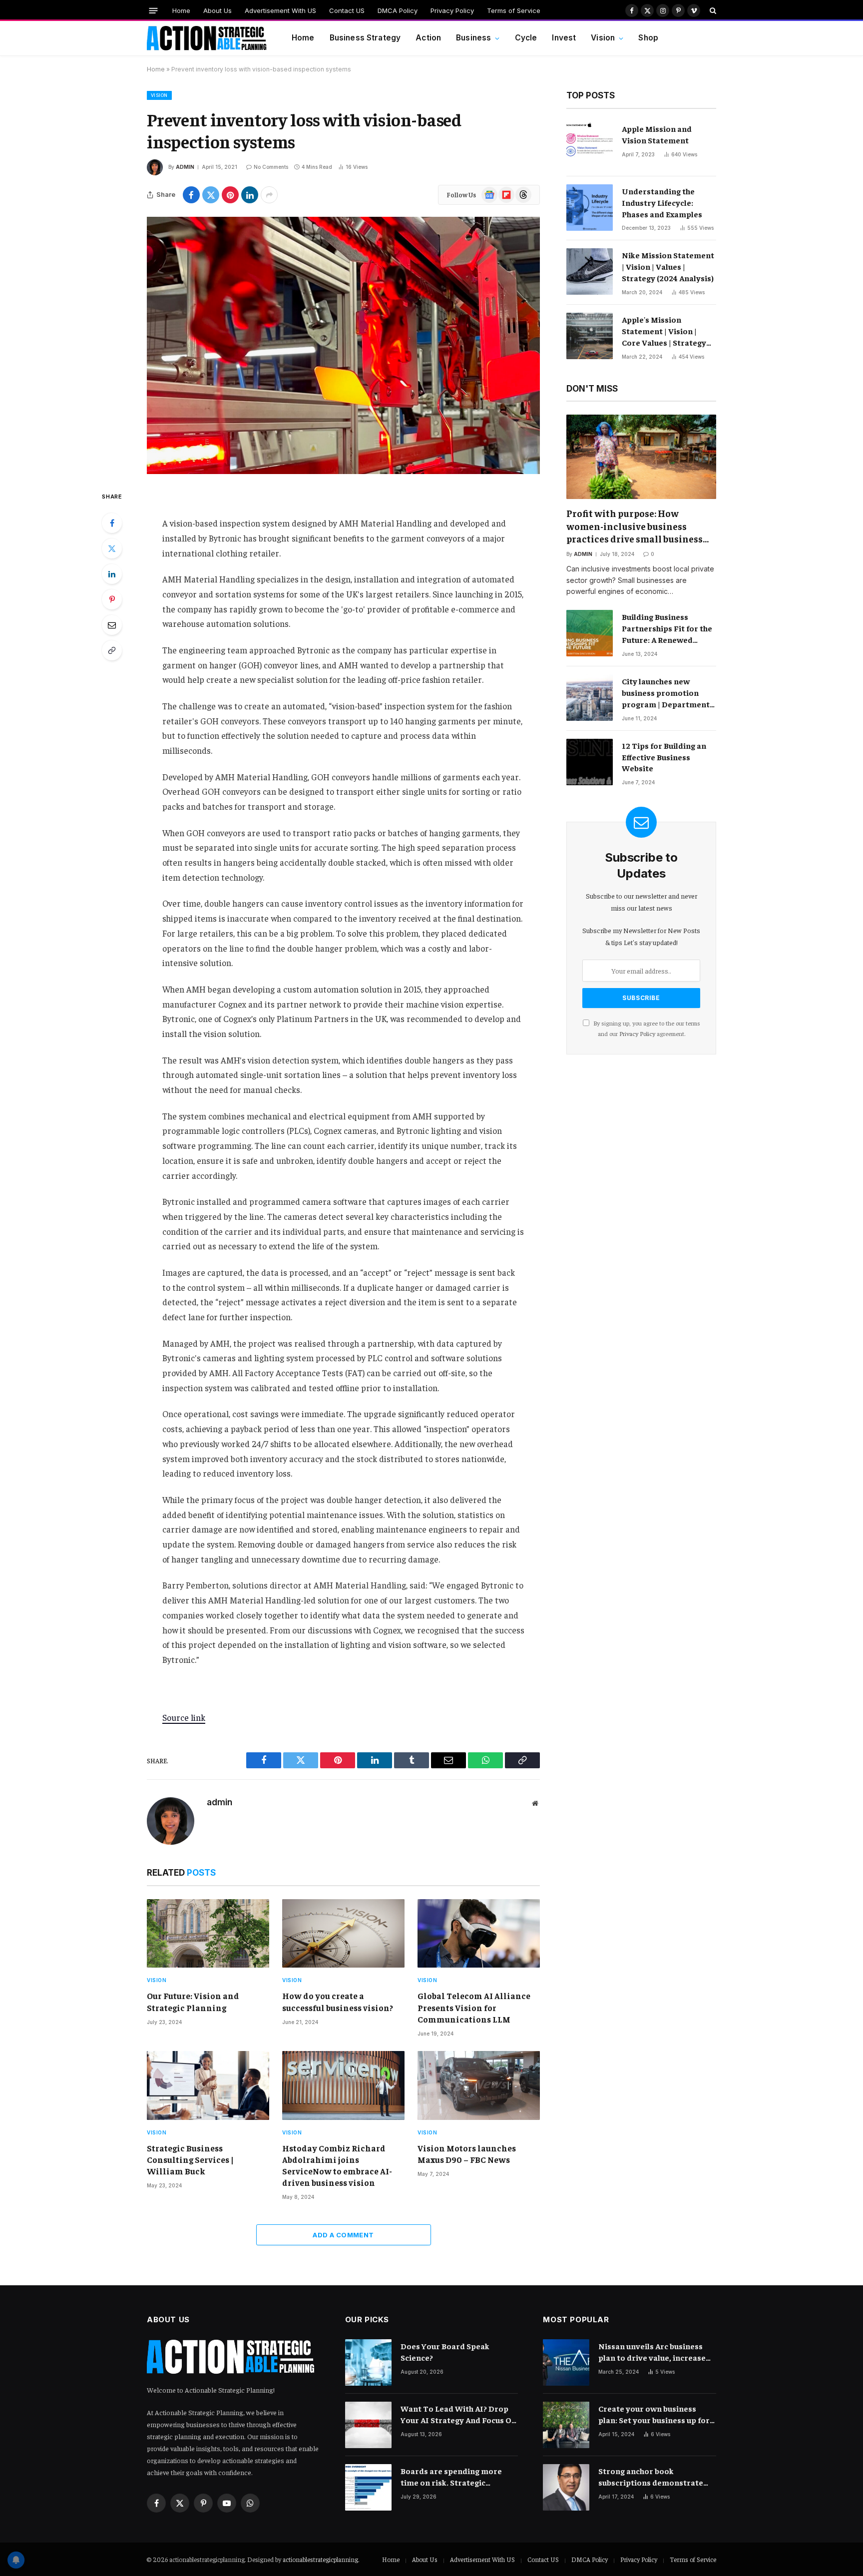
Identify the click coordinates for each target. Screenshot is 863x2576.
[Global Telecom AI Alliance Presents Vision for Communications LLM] (479, 1934)
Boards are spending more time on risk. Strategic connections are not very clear (459, 2477)
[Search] (712, 10)
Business (473, 38)
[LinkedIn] (112, 574)
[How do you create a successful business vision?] (343, 1934)
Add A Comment (343, 2235)
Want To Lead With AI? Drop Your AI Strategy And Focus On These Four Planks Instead (458, 2414)
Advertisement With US (280, 10)
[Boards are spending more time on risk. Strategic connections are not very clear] (368, 2487)
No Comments (271, 167)
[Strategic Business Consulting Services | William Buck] (208, 2085)
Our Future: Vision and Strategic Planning (193, 2001)
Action (428, 38)
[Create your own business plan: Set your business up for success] (566, 2425)
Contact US (347, 10)
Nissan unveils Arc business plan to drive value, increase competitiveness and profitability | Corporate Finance (652, 2352)
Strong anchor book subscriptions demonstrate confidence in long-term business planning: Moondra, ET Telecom (653, 2477)
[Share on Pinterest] (230, 195)
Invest (564, 38)
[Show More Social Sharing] (269, 195)
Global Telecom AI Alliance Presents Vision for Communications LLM (474, 2007)
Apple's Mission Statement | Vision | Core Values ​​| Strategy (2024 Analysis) (664, 331)
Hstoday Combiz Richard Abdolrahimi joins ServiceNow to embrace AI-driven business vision (337, 2165)
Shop (648, 38)
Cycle (526, 38)
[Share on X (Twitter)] (211, 195)
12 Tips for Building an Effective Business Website (664, 757)
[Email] (112, 625)
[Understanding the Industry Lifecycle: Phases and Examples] (590, 208)
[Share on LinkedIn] (250, 195)
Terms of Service (514, 10)
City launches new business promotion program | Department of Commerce (666, 693)
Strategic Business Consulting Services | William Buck (190, 2159)
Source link (184, 1717)
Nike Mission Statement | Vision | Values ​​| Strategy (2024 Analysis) (668, 266)
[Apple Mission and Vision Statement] (590, 145)
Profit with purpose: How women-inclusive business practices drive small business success (635, 526)
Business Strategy (365, 38)
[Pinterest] (112, 599)
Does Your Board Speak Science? (445, 2351)
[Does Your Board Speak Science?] (368, 2362)
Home (181, 10)
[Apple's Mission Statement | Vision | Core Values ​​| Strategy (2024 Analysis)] (590, 336)
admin (185, 167)
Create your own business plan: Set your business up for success (654, 2414)
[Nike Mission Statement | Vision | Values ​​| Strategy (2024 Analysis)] (590, 271)
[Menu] (154, 10)
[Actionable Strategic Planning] (207, 38)
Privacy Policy (452, 10)
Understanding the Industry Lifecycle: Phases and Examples (662, 202)
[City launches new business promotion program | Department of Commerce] (590, 698)
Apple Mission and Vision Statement (657, 134)
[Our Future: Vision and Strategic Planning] (208, 1934)
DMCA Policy (398, 10)
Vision (603, 38)
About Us (217, 10)
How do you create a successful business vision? (338, 2001)
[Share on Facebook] (191, 195)
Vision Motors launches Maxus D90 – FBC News (467, 2154)
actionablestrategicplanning (320, 2559)
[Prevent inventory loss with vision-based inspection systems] (343, 345)
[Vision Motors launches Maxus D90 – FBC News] (479, 2085)
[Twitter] (112, 548)
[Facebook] (112, 523)
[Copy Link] (112, 650)
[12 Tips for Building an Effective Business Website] (590, 762)
